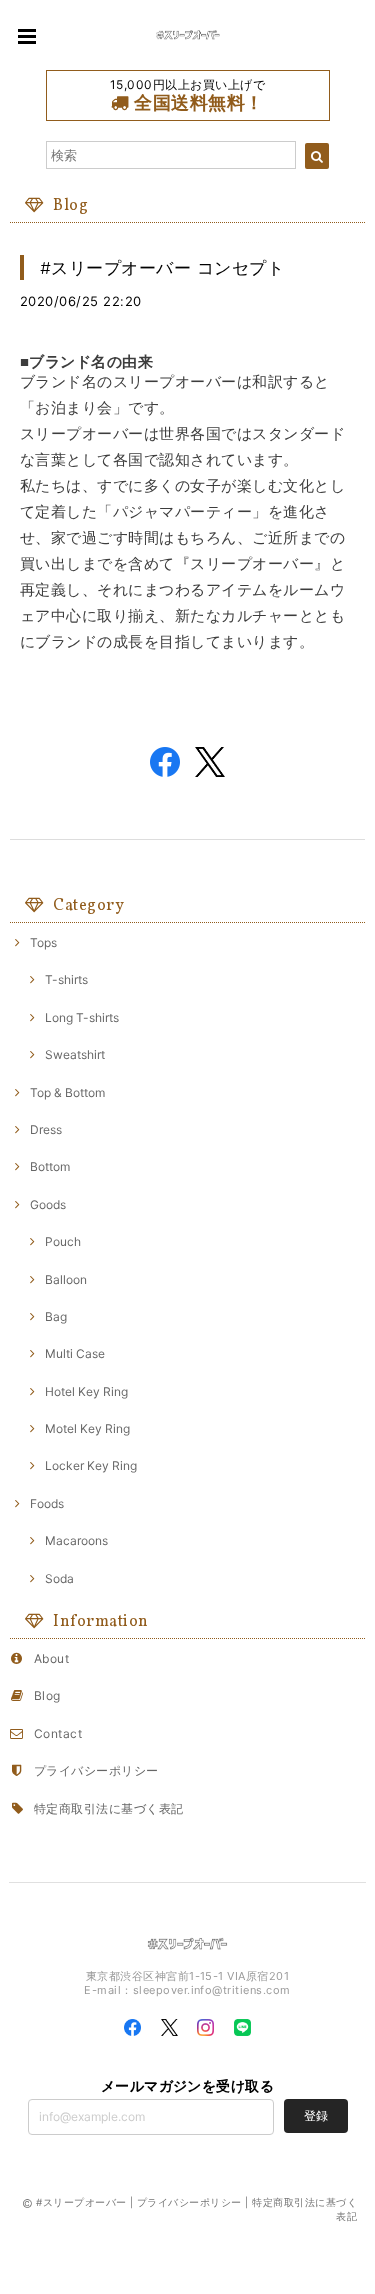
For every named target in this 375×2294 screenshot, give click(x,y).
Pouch (63, 1241)
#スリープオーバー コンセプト (162, 267)
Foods (47, 1503)
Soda (59, 1578)
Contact (58, 1733)
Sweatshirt (75, 1054)
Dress (46, 1129)
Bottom (50, 1166)
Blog (47, 1695)
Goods (48, 1204)
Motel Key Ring (87, 1428)
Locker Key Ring (91, 1465)
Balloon (66, 1279)
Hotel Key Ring (86, 1391)
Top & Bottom (67, 1092)
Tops (43, 942)
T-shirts (66, 979)
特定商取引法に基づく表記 (109, 1808)
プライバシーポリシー (96, 1770)
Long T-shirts (82, 1017)
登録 (316, 2115)
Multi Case (75, 1353)
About (51, 1658)
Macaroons (76, 1540)
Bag (56, 1316)
